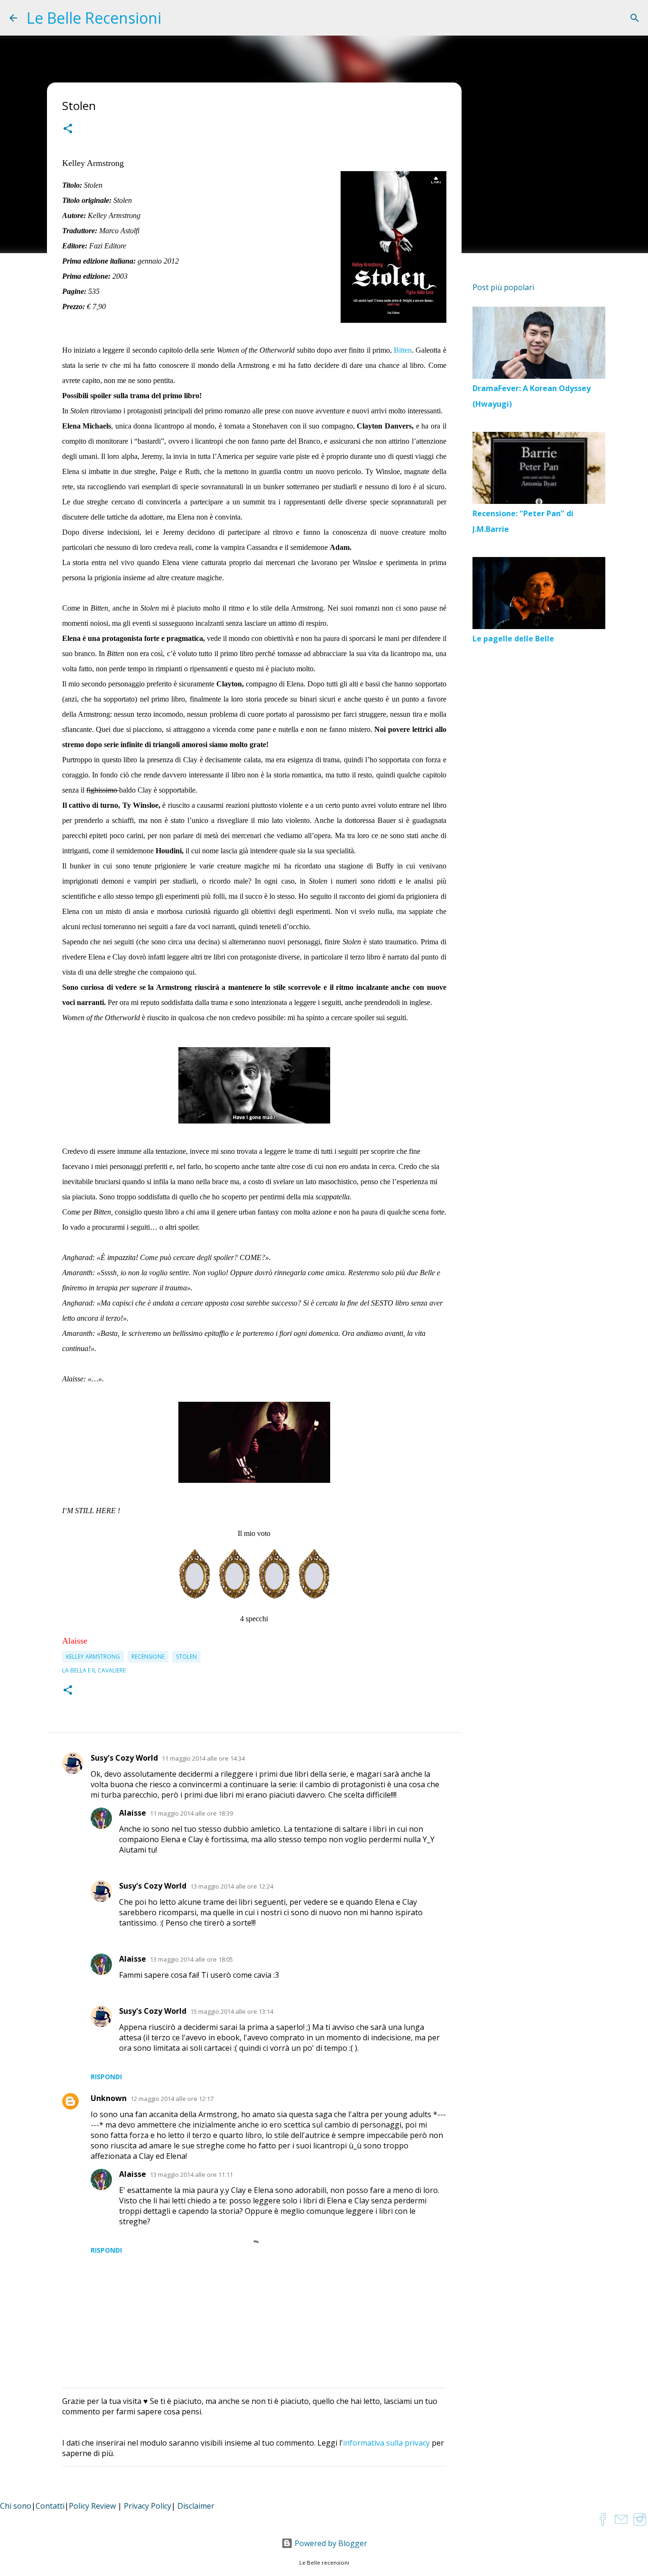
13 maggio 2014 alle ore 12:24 (232, 1886)
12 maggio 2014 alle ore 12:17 (172, 2099)
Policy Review (92, 2506)
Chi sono (16, 2506)
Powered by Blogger (330, 2543)
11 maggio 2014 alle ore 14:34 (203, 1758)
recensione (148, 1657)
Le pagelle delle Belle (513, 639)
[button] (68, 130)
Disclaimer (196, 2506)
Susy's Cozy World (124, 1758)
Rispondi (106, 2077)
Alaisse (133, 1813)
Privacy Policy (148, 2506)
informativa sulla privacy (386, 2443)
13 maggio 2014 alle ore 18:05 (191, 1959)
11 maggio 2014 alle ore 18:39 (191, 1813)
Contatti (50, 2506)
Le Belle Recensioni (94, 18)
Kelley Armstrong (93, 1657)
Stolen (186, 1657)
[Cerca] (635, 18)
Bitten (403, 350)
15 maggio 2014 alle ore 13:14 (232, 2011)
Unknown (109, 2098)
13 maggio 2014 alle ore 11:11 (191, 2174)
